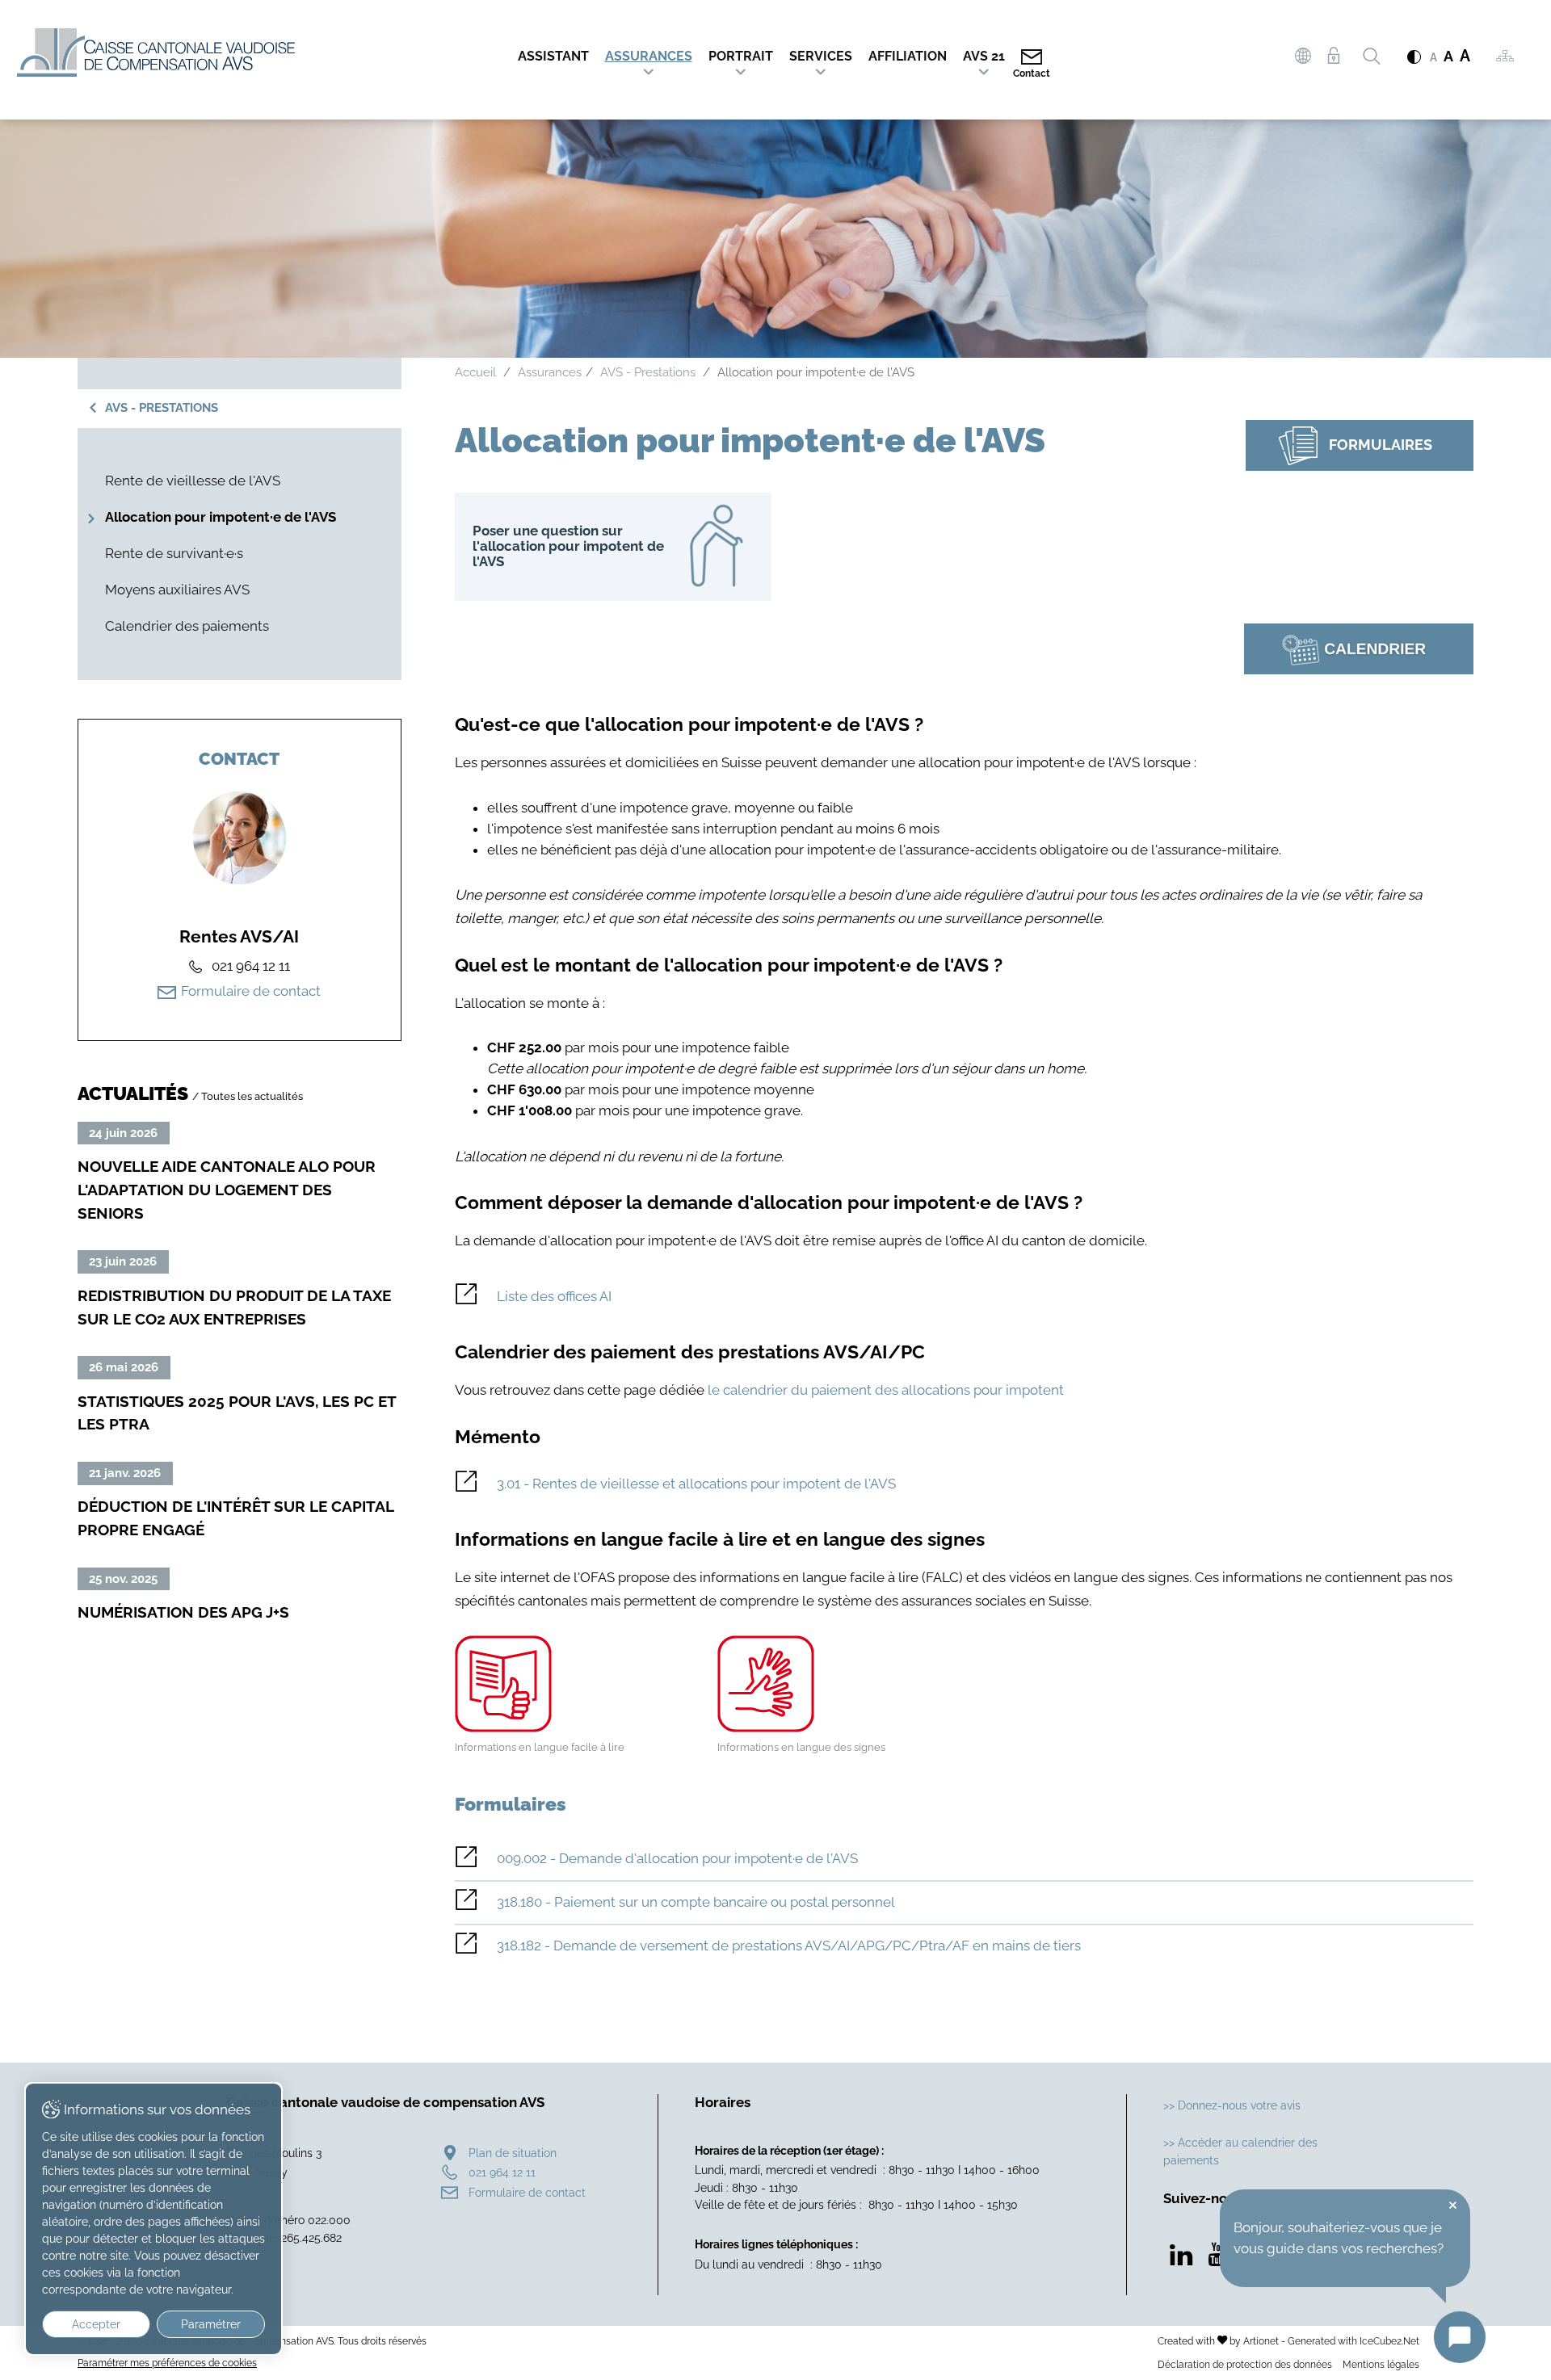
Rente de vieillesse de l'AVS (193, 481)
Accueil (475, 372)
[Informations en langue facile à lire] (570, 1684)
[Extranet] (1333, 56)
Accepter (96, 2324)
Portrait (741, 56)
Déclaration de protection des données (1245, 2364)
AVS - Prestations (162, 408)
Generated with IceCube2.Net (1353, 2341)
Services (821, 56)
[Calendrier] (1359, 649)
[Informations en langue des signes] (832, 1684)
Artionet (1261, 2341)
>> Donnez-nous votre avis (1232, 2105)
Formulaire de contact (251, 991)
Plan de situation (513, 2153)
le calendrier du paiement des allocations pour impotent (886, 1390)
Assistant (553, 56)
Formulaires (1381, 444)
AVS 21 (984, 56)
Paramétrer (211, 2324)
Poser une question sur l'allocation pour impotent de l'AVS (614, 547)
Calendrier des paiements (187, 626)
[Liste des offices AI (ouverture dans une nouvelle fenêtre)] (965, 1297)
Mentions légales (1381, 2364)
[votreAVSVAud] (1303, 58)
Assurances (649, 56)
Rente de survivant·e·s (174, 553)
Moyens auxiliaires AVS (177, 590)
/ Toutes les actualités (248, 1096)
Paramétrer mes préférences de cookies (167, 2363)
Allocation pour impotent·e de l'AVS (221, 517)
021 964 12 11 (502, 2172)
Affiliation (908, 56)
